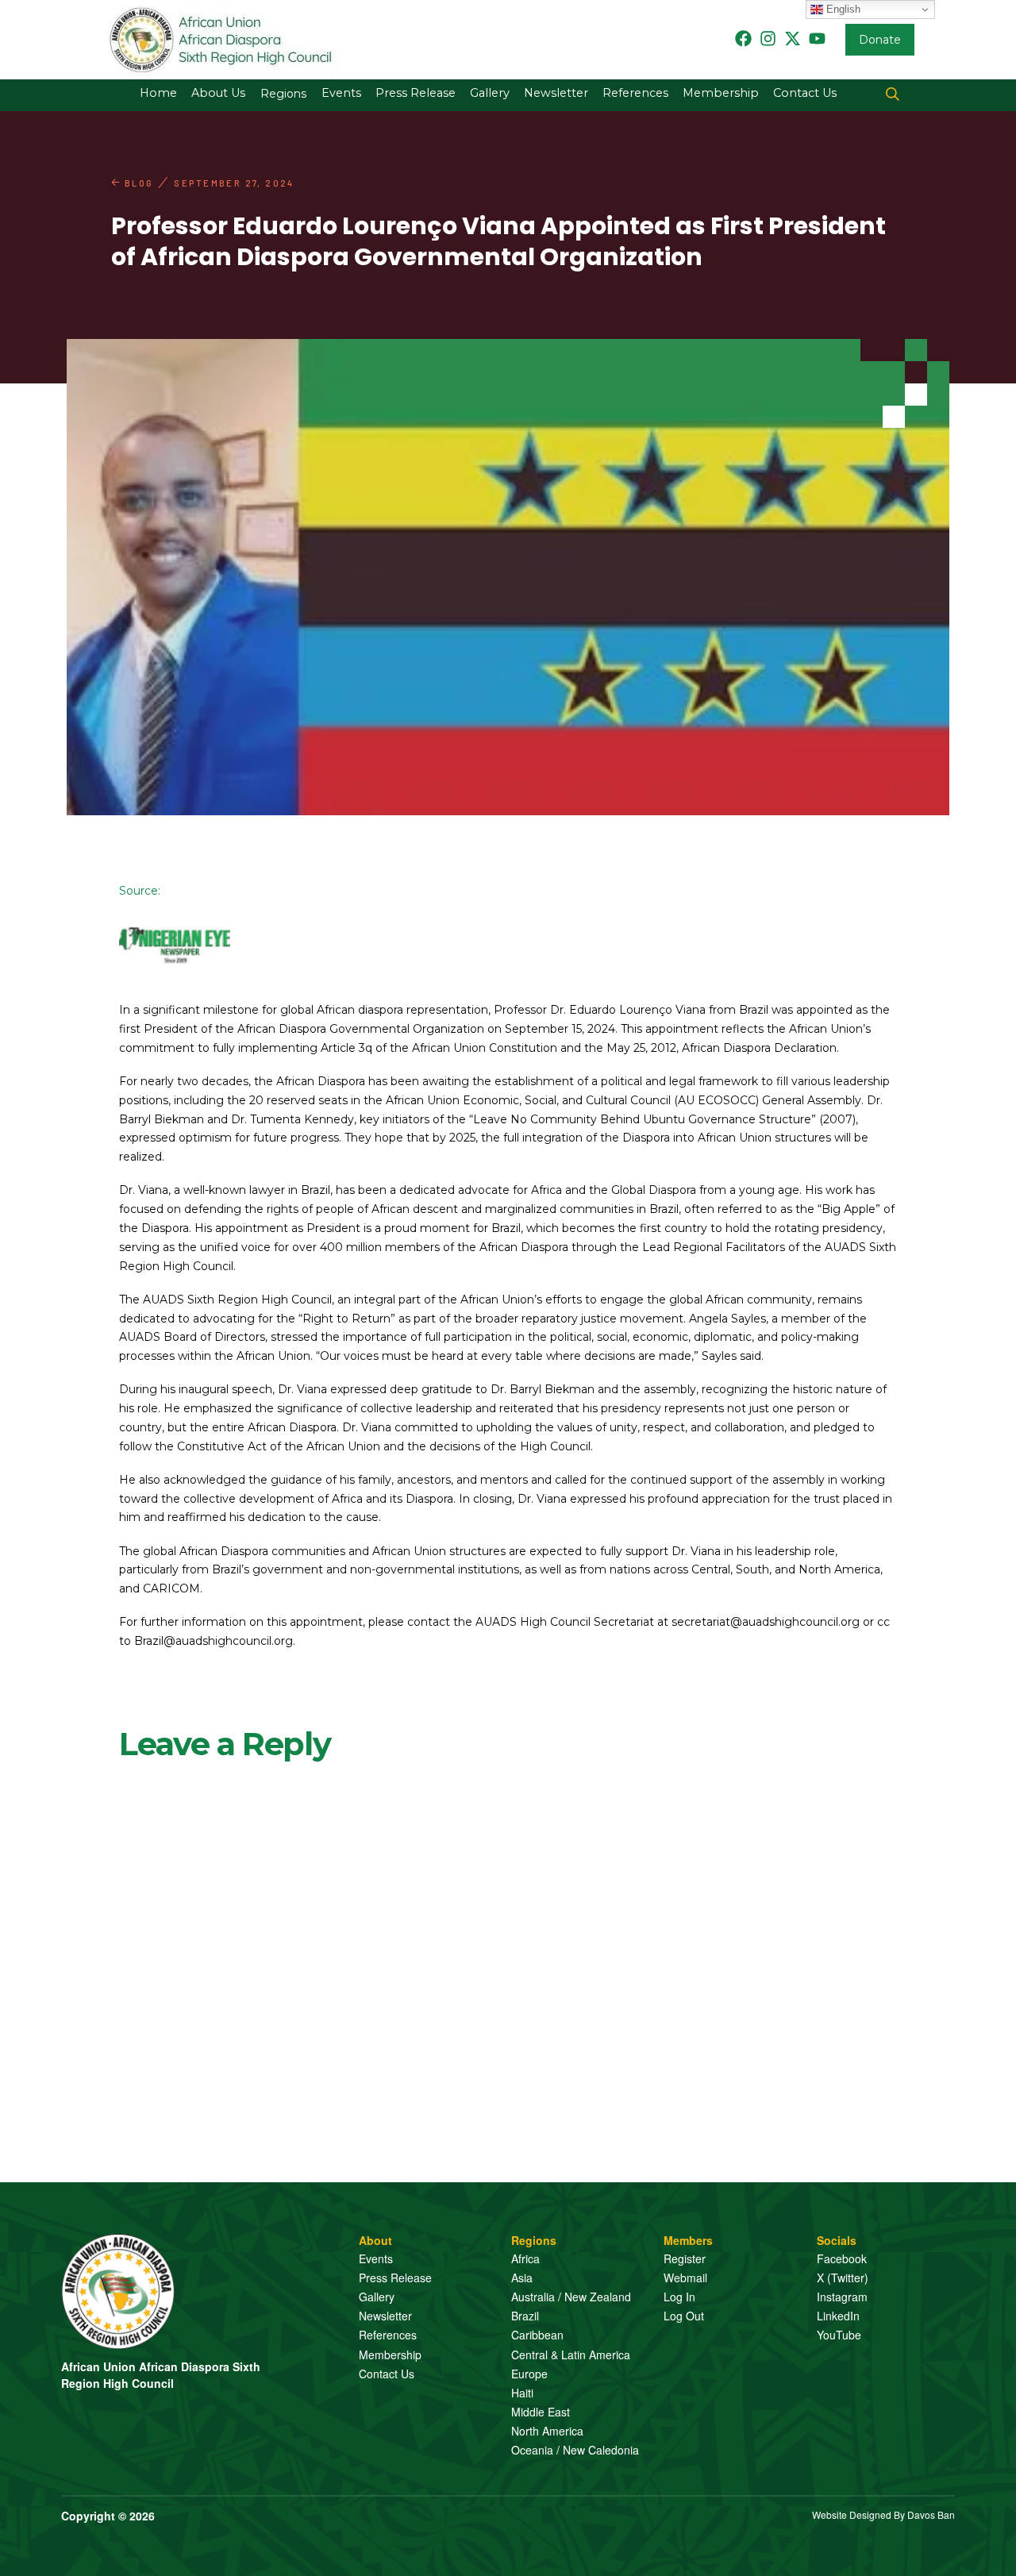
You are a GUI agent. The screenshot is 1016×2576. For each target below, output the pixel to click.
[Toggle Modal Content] (893, 95)
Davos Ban (931, 2514)
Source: (140, 891)
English (842, 9)
